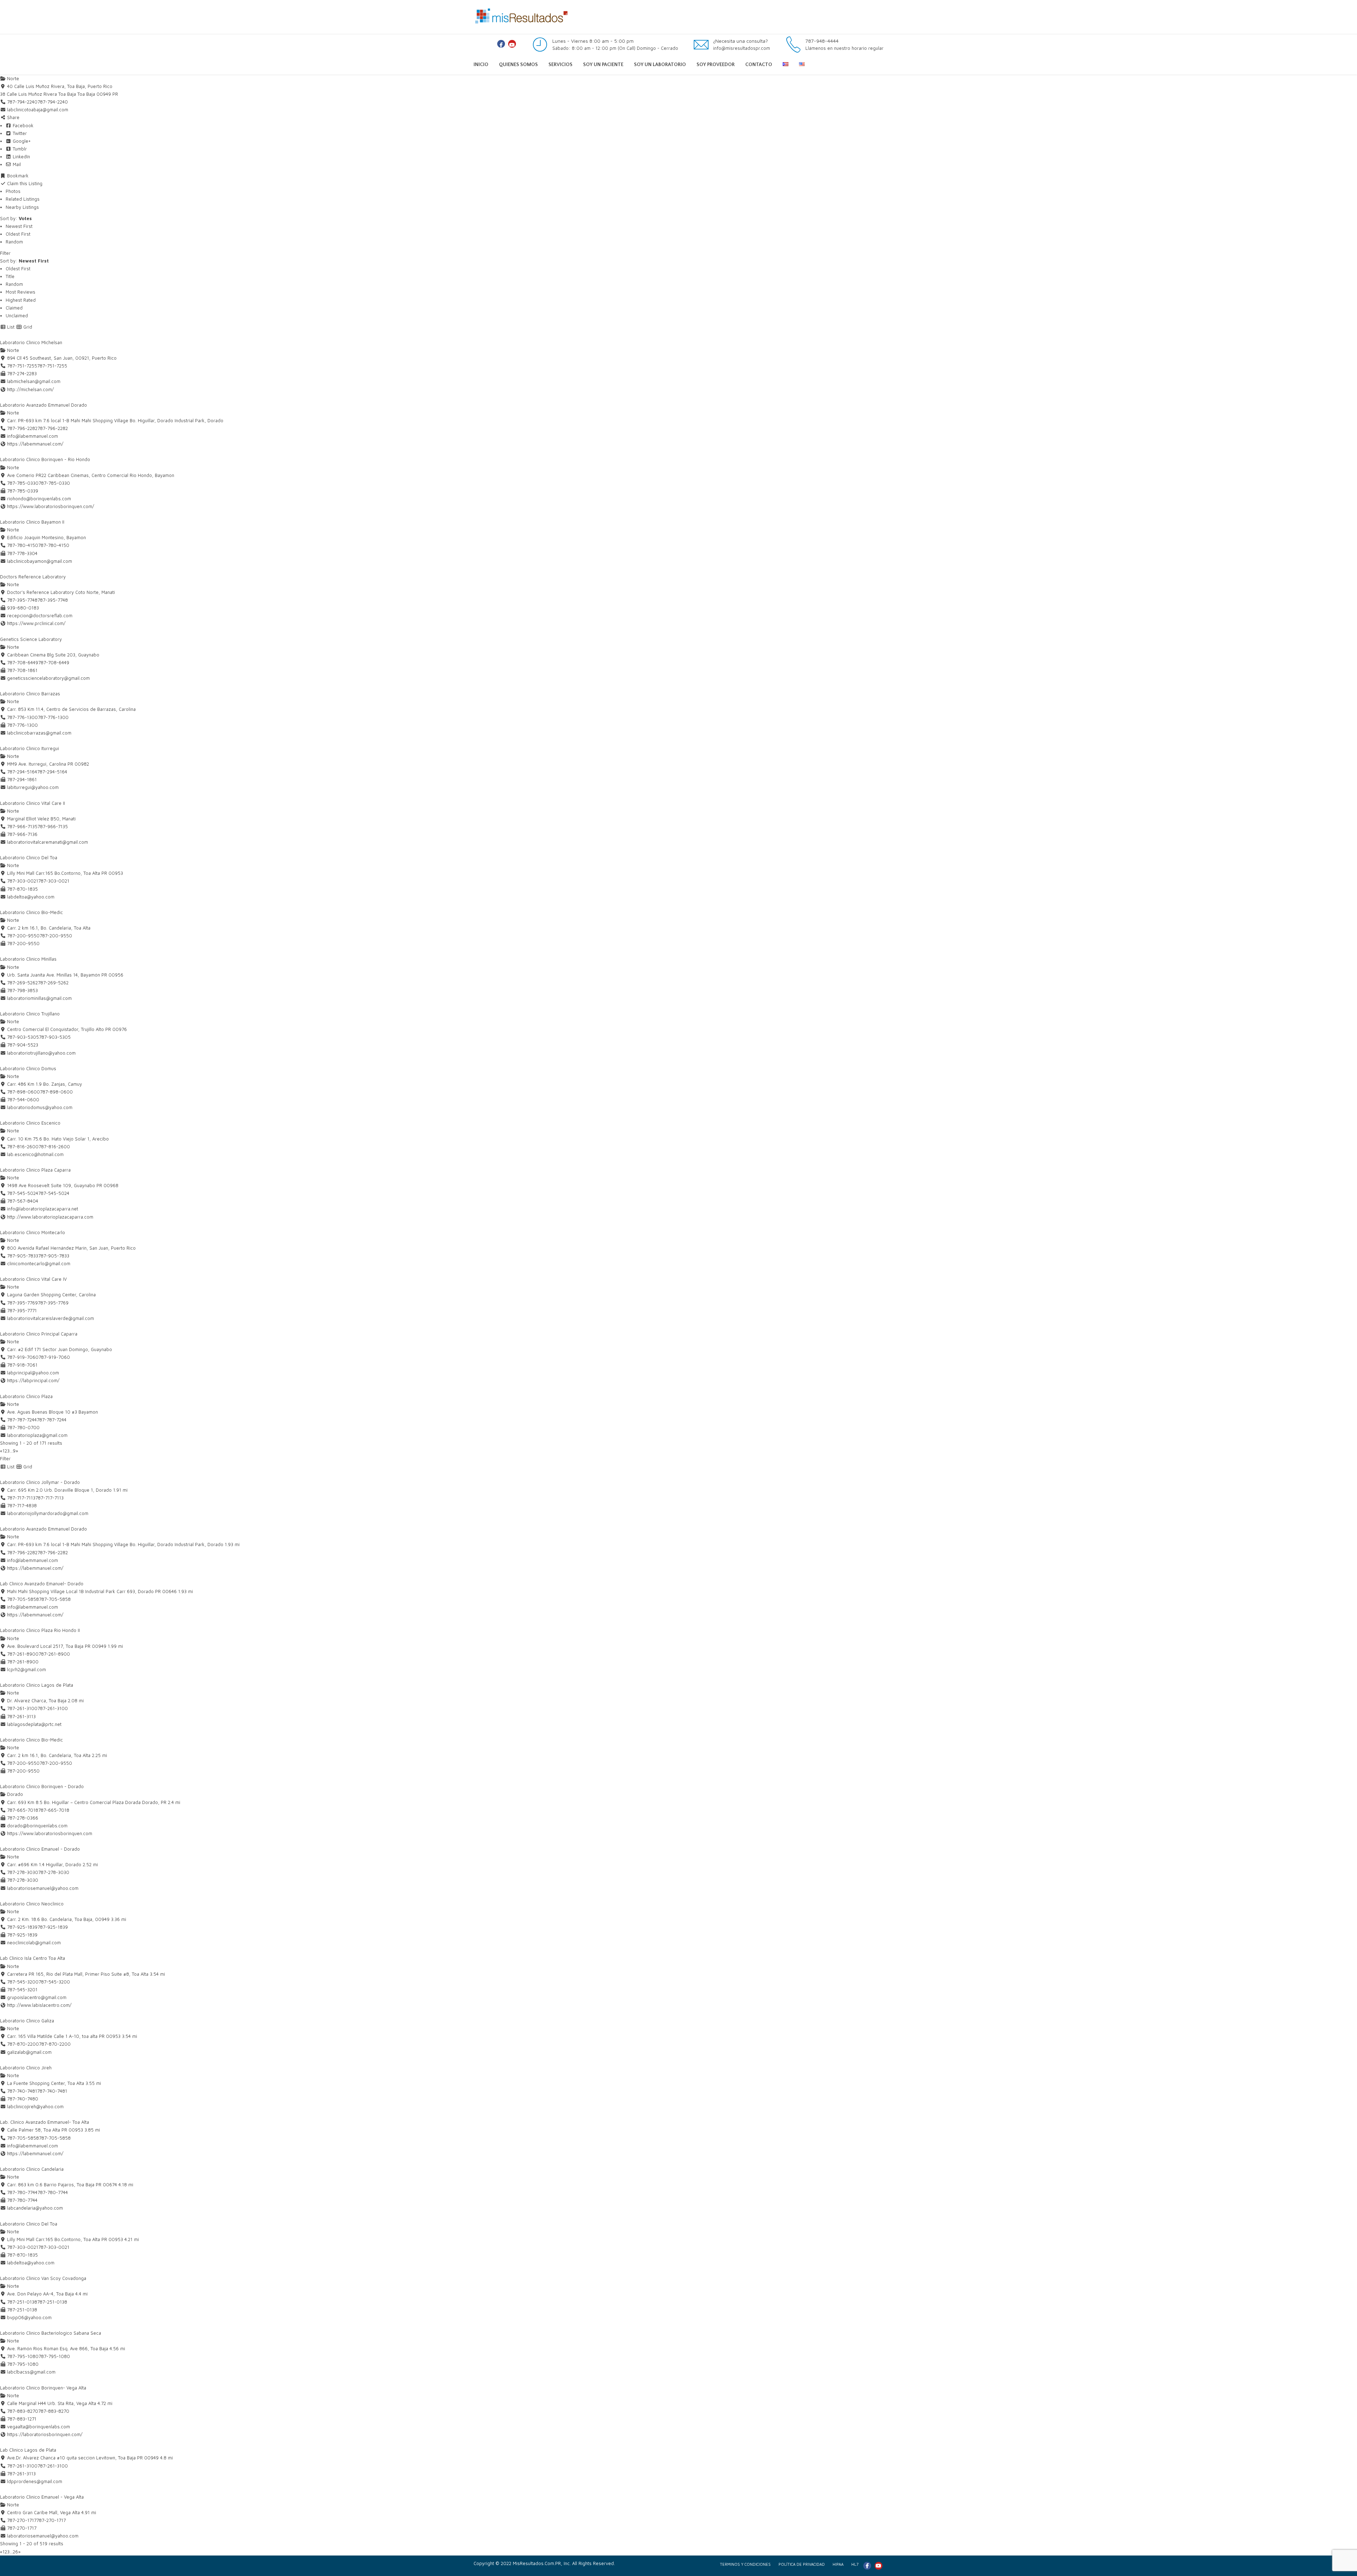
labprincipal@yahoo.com (33, 1373)
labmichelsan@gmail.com (34, 381)
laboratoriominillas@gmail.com (39, 998)
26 (15, 2552)
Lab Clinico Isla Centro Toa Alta (33, 1958)
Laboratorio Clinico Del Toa (29, 857)
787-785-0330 (54, 483)
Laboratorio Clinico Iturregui (30, 748)
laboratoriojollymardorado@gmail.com (48, 1513)
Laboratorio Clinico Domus (28, 1068)
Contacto (759, 65)
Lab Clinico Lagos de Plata (28, 2450)
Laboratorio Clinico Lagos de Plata (37, 1685)
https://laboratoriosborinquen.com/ (45, 2434)
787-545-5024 (54, 1193)
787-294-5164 (52, 772)
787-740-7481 (52, 2091)
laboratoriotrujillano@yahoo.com (41, 1053)
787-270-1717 (51, 2520)
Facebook (22, 125)
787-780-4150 (54, 545)
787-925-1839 (53, 1927)
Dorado (14, 1794)
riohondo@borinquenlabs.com (39, 499)
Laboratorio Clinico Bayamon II (32, 522)
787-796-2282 (53, 428)
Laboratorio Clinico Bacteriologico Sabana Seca (51, 2333)
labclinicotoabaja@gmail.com (38, 110)
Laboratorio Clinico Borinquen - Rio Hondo (45, 459)
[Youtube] (512, 44)
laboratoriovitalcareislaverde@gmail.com (51, 1318)
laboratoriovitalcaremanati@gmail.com (48, 842)
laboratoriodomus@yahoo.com (40, 1107)
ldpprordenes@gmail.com (35, 2481)
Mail (16, 164)
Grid (27, 327)
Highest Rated (21, 300)
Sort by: (16, 218)
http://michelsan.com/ (30, 389)
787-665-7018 (54, 1810)
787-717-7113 (49, 1498)
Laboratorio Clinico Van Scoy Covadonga (43, 2278)
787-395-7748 (53, 600)
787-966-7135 (53, 826)
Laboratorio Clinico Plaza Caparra (35, 1170)
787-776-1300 (53, 717)
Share (13, 117)
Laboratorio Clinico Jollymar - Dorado (40, 1482)
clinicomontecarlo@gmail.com (39, 1263)
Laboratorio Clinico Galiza (27, 2021)
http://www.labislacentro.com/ (39, 2005)
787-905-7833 (54, 1256)
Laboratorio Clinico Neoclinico (32, 1904)
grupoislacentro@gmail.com (37, 1997)
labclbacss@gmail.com (31, 2372)
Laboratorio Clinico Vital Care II (33, 803)
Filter (5, 253)
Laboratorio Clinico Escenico (30, 1123)
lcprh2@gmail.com (27, 1669)
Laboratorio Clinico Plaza (26, 1396)
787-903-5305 (55, 1037)
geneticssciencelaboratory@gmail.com (48, 678)
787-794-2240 (53, 102)
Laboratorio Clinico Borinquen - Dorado (42, 1786)
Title (10, 276)
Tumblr (19, 149)
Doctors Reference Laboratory (33, 577)
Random (14, 242)
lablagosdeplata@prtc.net (34, 1724)
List (10, 327)
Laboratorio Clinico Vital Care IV (33, 1279)
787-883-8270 (54, 2411)
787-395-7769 (53, 1303)
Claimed (14, 308)
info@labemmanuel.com (33, 436)
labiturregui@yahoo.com (33, 787)
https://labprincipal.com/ (33, 1380)
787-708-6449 (54, 662)
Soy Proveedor (716, 65)
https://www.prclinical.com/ (36, 623)
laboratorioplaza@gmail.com (37, 1435)
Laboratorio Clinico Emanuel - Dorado (40, 1849)
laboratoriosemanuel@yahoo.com (43, 1888)
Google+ (21, 141)
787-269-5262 (53, 983)
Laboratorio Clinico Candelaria (32, 2169)
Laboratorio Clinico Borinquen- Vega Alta (43, 2388)
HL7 (855, 2564)
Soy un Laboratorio (660, 65)
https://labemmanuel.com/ (35, 444)
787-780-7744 (53, 2192)
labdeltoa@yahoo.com (31, 897)
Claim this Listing (24, 183)
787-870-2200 (55, 2044)
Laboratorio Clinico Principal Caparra (39, 1334)
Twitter (19, 133)
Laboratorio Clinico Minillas (28, 959)
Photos (13, 191)
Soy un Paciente (603, 65)
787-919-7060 (54, 1357)
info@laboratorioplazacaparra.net (43, 1209)
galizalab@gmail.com (29, 2052)
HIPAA (838, 2564)
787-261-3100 (53, 1708)
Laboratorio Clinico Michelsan (31, 342)
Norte (12, 78)
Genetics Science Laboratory (31, 639)
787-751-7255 (52, 366)
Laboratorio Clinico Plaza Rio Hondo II (40, 1630)
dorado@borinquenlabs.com (37, 1826)
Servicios (560, 65)
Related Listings (23, 199)
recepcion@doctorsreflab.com (40, 615)
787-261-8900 (54, 1654)
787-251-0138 (52, 2302)
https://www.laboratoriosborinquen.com (50, 1833)
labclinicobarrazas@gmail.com (39, 733)
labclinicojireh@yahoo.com (35, 2106)
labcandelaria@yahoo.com (35, 2208)
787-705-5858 (55, 1599)
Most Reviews (20, 292)
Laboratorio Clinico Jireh (26, 2068)
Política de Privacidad (802, 2564)
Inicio (481, 65)
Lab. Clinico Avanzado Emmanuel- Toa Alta (45, 2122)
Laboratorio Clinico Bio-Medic (31, 912)
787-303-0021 (54, 881)
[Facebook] (501, 44)
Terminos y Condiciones (745, 2564)
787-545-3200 (54, 1982)
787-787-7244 (52, 1420)
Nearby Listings (22, 207)
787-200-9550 (56, 936)
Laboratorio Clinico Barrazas (30, 694)
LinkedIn (21, 157)
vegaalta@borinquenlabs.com (39, 2427)
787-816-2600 (54, 1146)
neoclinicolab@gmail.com (34, 1943)
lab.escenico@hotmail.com (35, 1154)
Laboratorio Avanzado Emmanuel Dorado (43, 405)
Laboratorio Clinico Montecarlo (33, 1232)
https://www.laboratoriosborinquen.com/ (51, 506)
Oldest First (18, 234)
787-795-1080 (54, 2356)
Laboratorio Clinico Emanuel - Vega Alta (42, 2497)
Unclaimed (17, 316)
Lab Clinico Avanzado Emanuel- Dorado (42, 1584)
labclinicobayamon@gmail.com (40, 561)
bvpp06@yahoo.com (29, 2317)
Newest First (19, 226)
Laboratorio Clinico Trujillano (30, 1014)
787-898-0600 (56, 1092)
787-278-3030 (54, 1872)
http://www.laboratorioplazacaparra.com (50, 1217)
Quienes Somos (518, 65)
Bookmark (17, 176)
